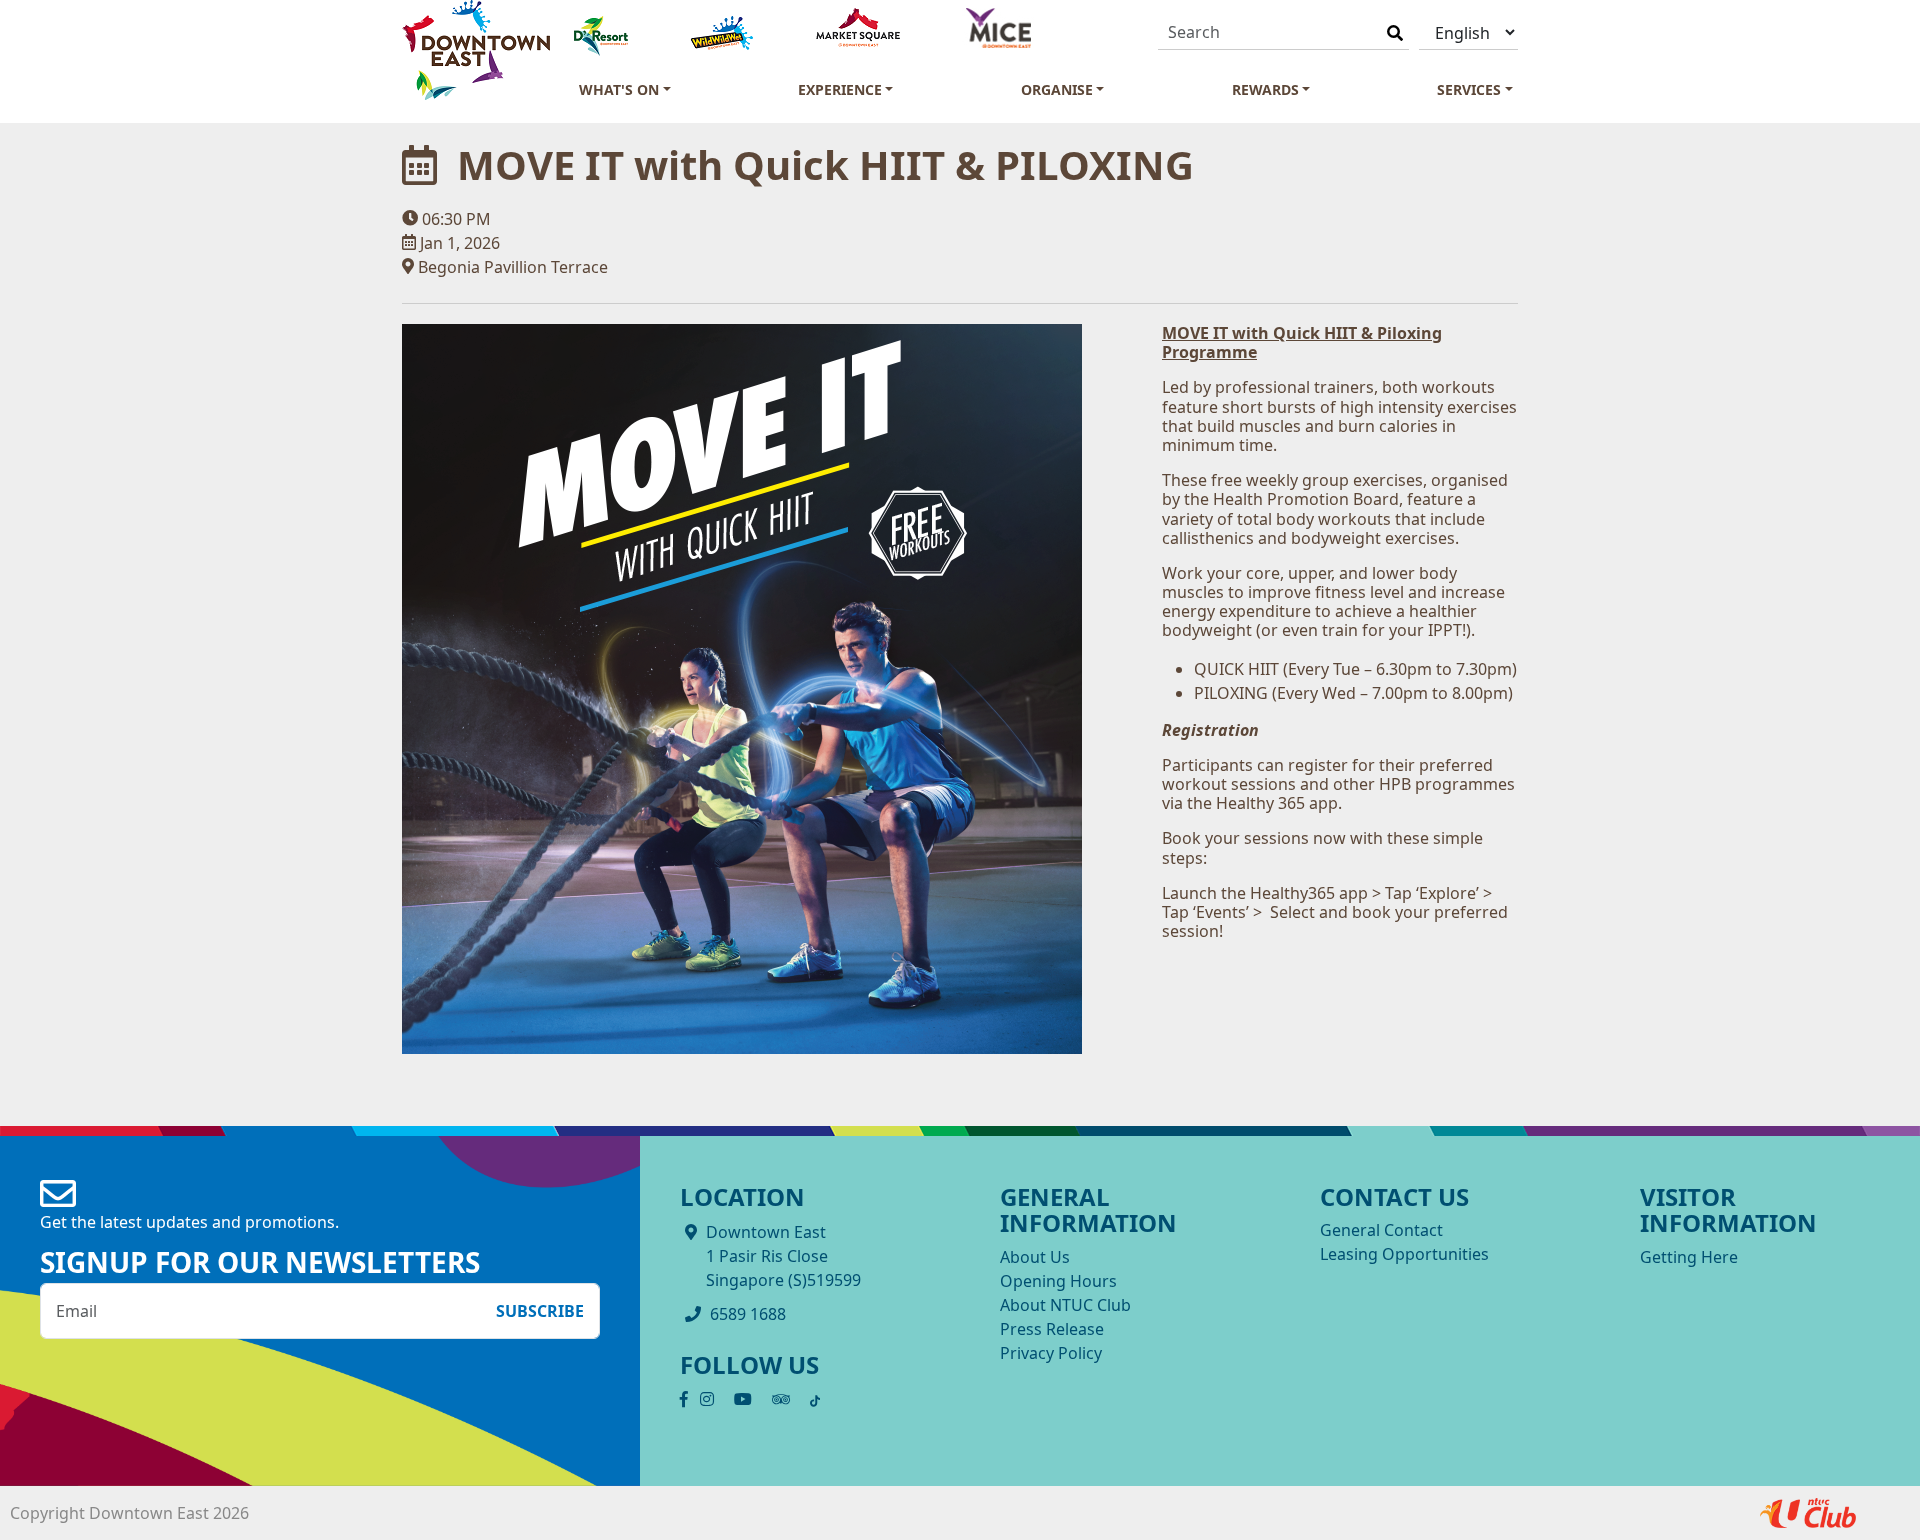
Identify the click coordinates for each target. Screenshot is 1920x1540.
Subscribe (540, 1311)
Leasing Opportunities (1404, 1254)
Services (1469, 89)
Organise (1057, 89)
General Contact (1381, 1230)
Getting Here (1689, 1257)
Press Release (1052, 1329)
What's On (619, 89)
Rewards (1265, 89)
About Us (1035, 1257)
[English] (1468, 32)
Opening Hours (1058, 1281)
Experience (840, 89)
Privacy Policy (1051, 1353)
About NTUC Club (1065, 1305)
